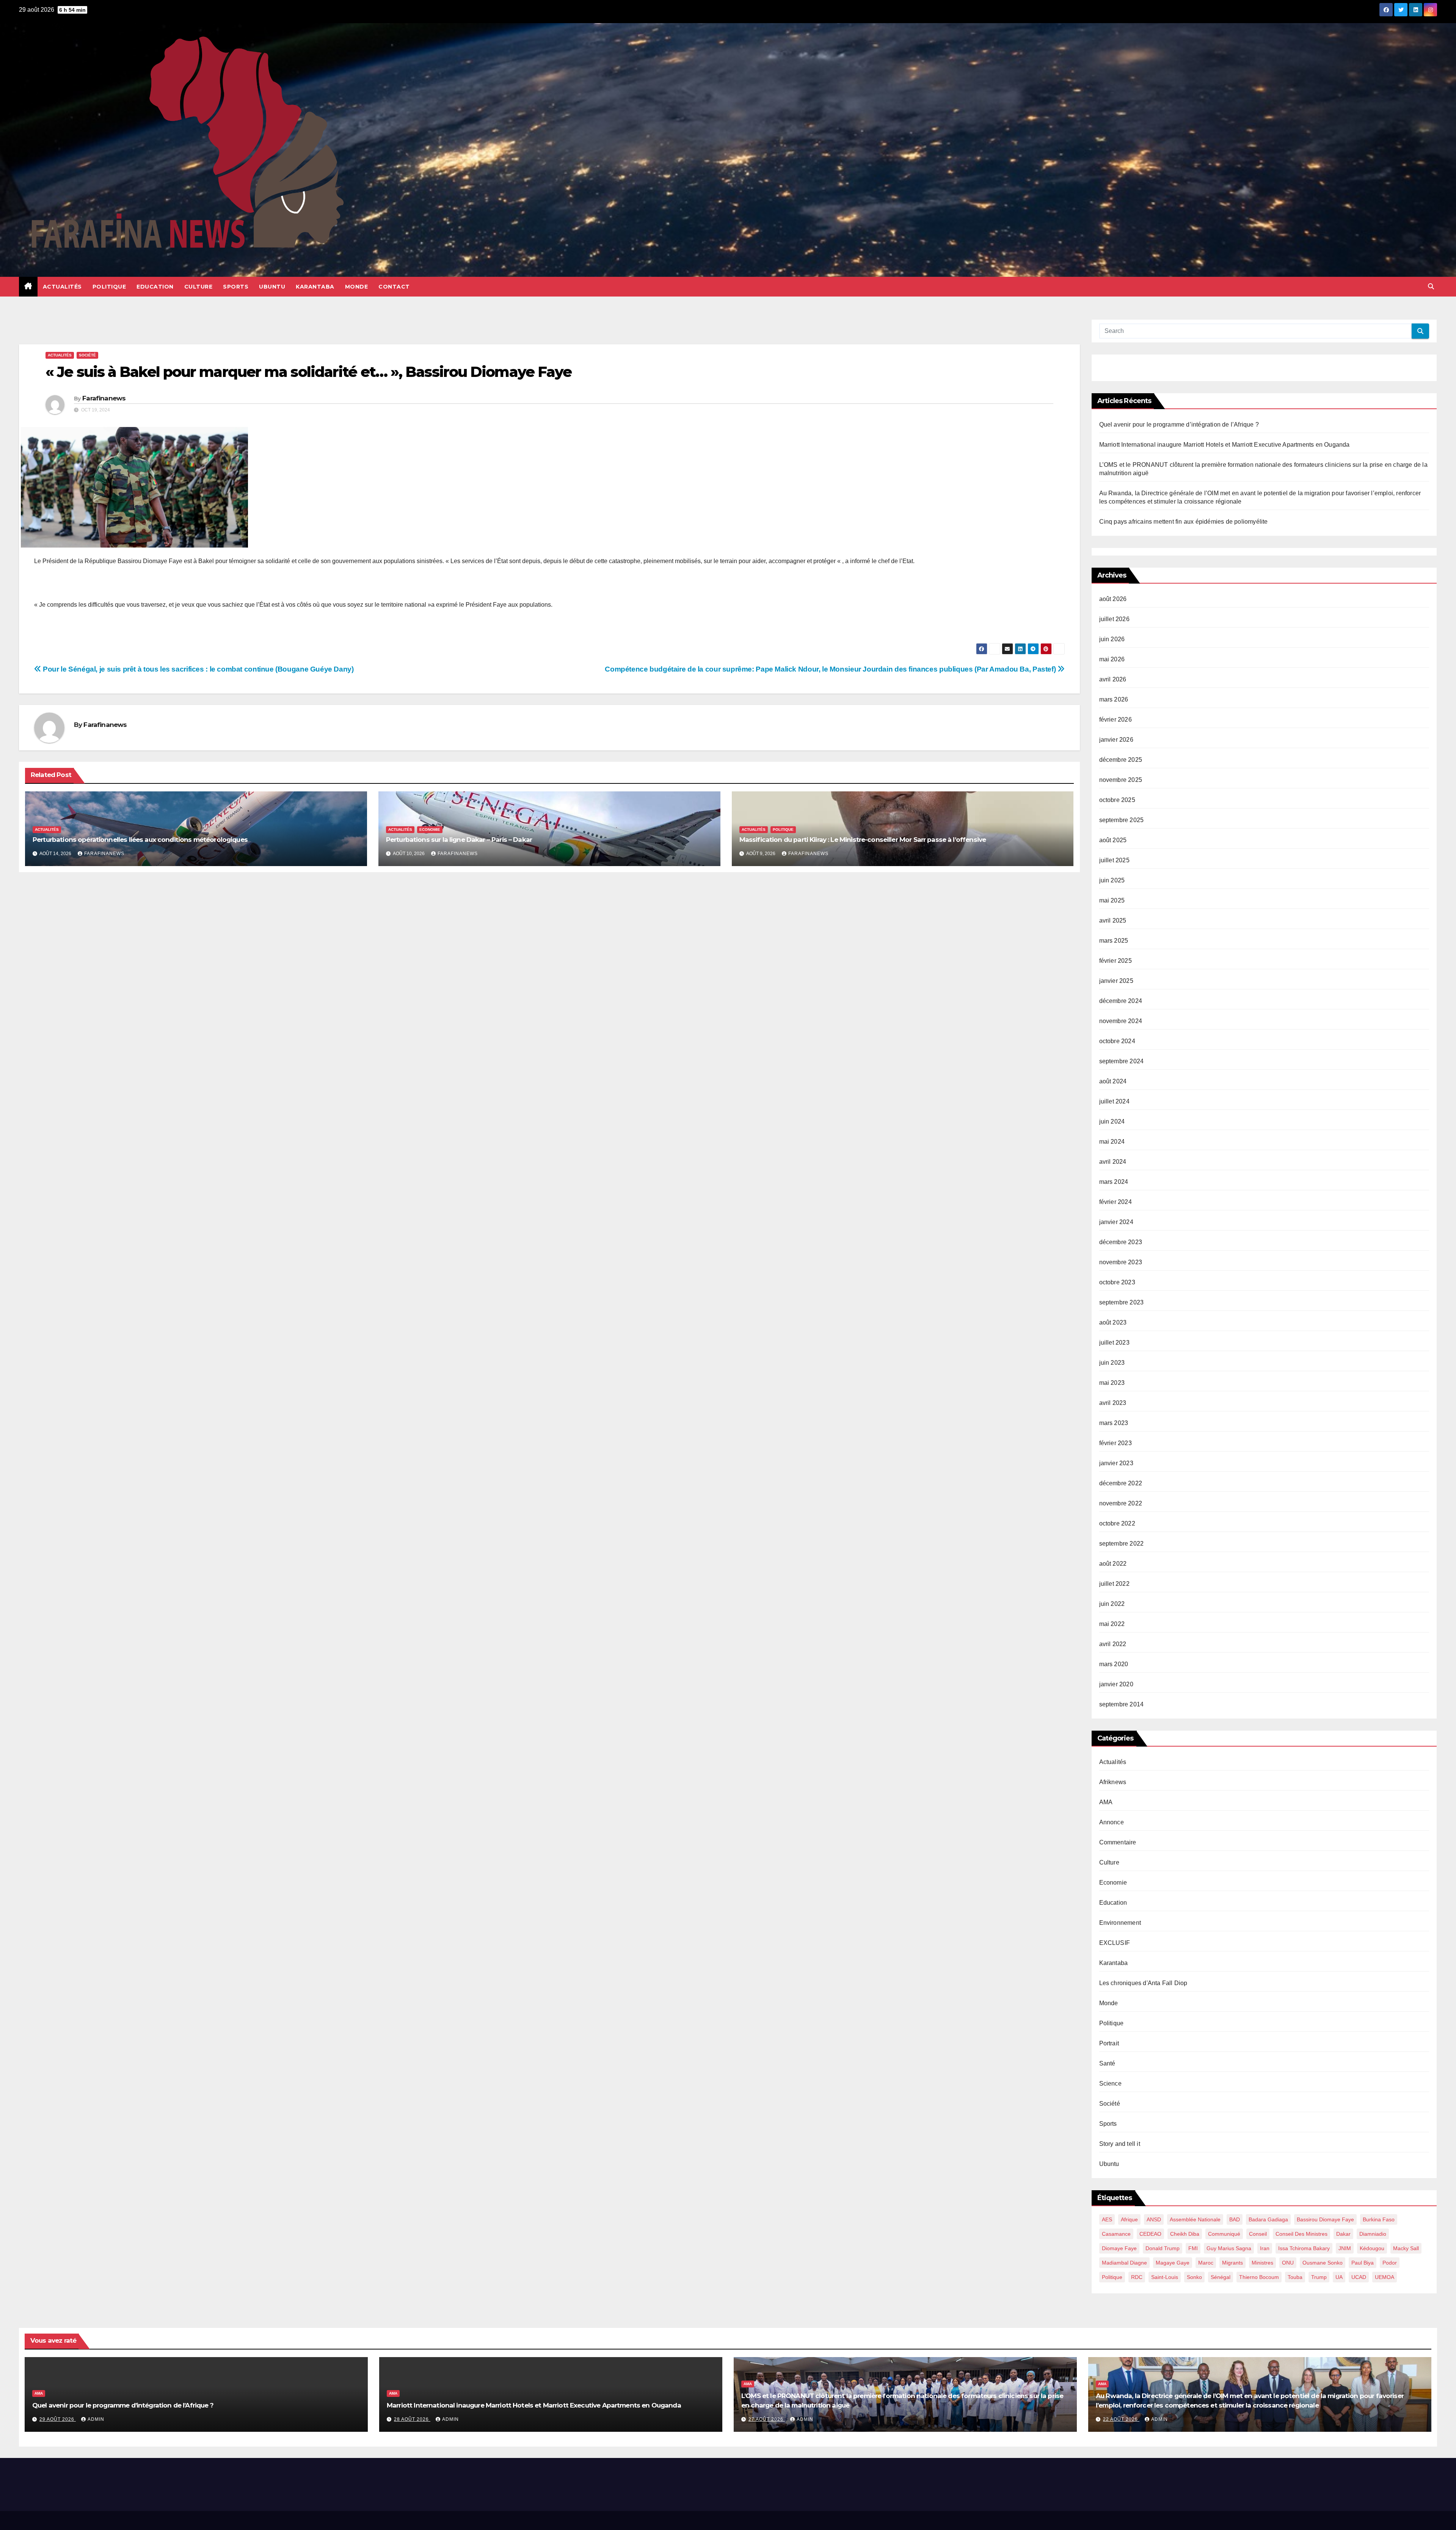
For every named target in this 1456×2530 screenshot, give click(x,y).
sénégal (1221, 2277)
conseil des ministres (1301, 2234)
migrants (1232, 2263)
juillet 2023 (1114, 1343)
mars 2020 (1114, 1664)
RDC (1137, 2277)
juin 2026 (1112, 639)
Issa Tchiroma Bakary (1304, 2248)
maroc (1206, 2263)
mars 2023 (1114, 1423)
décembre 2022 (1121, 1483)
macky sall (1406, 2248)
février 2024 (1116, 1202)
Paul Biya (1363, 2263)
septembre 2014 (1122, 1704)
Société (87, 355)
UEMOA (1385, 2277)
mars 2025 (1114, 941)
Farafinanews (104, 398)
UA (1339, 2277)
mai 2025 (1112, 900)
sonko (1194, 2277)
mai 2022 (1112, 1624)
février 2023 (1116, 1443)
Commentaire (1118, 1842)
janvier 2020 (1116, 1684)
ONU (1288, 2263)
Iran (1265, 2248)
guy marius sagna (1229, 2248)
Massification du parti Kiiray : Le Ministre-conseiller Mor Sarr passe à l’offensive (864, 840)
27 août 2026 (767, 2419)
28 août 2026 (412, 2419)
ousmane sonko (1323, 2263)
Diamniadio (1373, 2234)
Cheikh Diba (1185, 2234)
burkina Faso (1379, 2219)
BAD (1235, 2219)
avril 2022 (1113, 1644)
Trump (1319, 2277)
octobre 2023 (1117, 1282)
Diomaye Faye (1119, 2248)
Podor (1390, 2263)
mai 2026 (1112, 659)
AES (1107, 2219)
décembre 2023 (1121, 1242)
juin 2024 (1112, 1121)
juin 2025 (1112, 880)
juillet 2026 (1114, 619)
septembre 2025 (1122, 820)
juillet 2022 (1114, 1584)
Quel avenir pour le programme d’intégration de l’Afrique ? (1179, 425)
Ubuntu (272, 287)
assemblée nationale (1195, 2219)
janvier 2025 (1116, 981)
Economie (430, 829)
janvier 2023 (1116, 1463)
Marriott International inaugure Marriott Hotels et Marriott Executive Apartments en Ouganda (1225, 445)
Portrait (1109, 2043)
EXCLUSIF (1115, 1943)
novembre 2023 (1121, 1262)
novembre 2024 (1121, 1021)
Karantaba (315, 287)
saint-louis (1165, 2277)
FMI (1193, 2248)
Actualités (62, 287)
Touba (1295, 2277)
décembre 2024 (1121, 1001)
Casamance (1116, 2234)
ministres (1262, 2263)
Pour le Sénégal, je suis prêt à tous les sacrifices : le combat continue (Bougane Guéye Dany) (198, 669)
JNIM (1345, 2248)
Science (1110, 2083)
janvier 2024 (1116, 1222)
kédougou (1372, 2248)
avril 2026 (1113, 679)
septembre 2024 (1122, 1061)
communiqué (1224, 2234)
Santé (1107, 2063)
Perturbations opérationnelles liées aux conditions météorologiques (140, 840)
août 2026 (1113, 599)
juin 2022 (1112, 1604)
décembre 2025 (1121, 760)
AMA (1106, 1802)
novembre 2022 (1121, 1503)
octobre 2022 (1117, 1523)
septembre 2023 (1122, 1302)
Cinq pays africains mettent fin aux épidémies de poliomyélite (1184, 522)
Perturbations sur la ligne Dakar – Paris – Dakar (459, 840)
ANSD (1154, 2219)
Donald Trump (1163, 2248)
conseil (1258, 2234)
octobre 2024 (1117, 1041)
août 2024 (1113, 1081)
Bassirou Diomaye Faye (1325, 2219)
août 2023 (1113, 1322)
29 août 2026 (58, 2419)
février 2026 (1116, 720)
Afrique (1129, 2219)
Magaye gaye (1173, 2263)
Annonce (1112, 1822)
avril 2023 (1113, 1403)
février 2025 (1116, 961)
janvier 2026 (1116, 740)
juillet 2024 (1114, 1101)
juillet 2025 (1114, 860)
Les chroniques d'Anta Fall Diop (1143, 1983)
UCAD (1359, 2277)
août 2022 (1113, 1564)
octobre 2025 (1117, 800)
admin (96, 2419)
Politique (109, 287)
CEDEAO (1150, 2234)
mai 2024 (1112, 1142)
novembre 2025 (1121, 780)
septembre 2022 (1122, 1544)
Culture (198, 287)
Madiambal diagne (1124, 2263)
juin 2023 (1112, 1363)
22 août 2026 (1121, 2419)
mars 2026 (1114, 699)
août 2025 (1113, 840)
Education (155, 287)
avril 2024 (1113, 1162)
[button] (1431, 286)
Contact (394, 287)
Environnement (1120, 1923)
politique (1112, 2277)
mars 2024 (1114, 1182)
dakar (1343, 2234)
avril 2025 (1113, 920)
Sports (236, 287)
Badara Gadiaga (1268, 2219)
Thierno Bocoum (1259, 2277)
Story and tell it (1120, 2144)
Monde (357, 287)
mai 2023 (1112, 1383)
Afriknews (1113, 1782)
